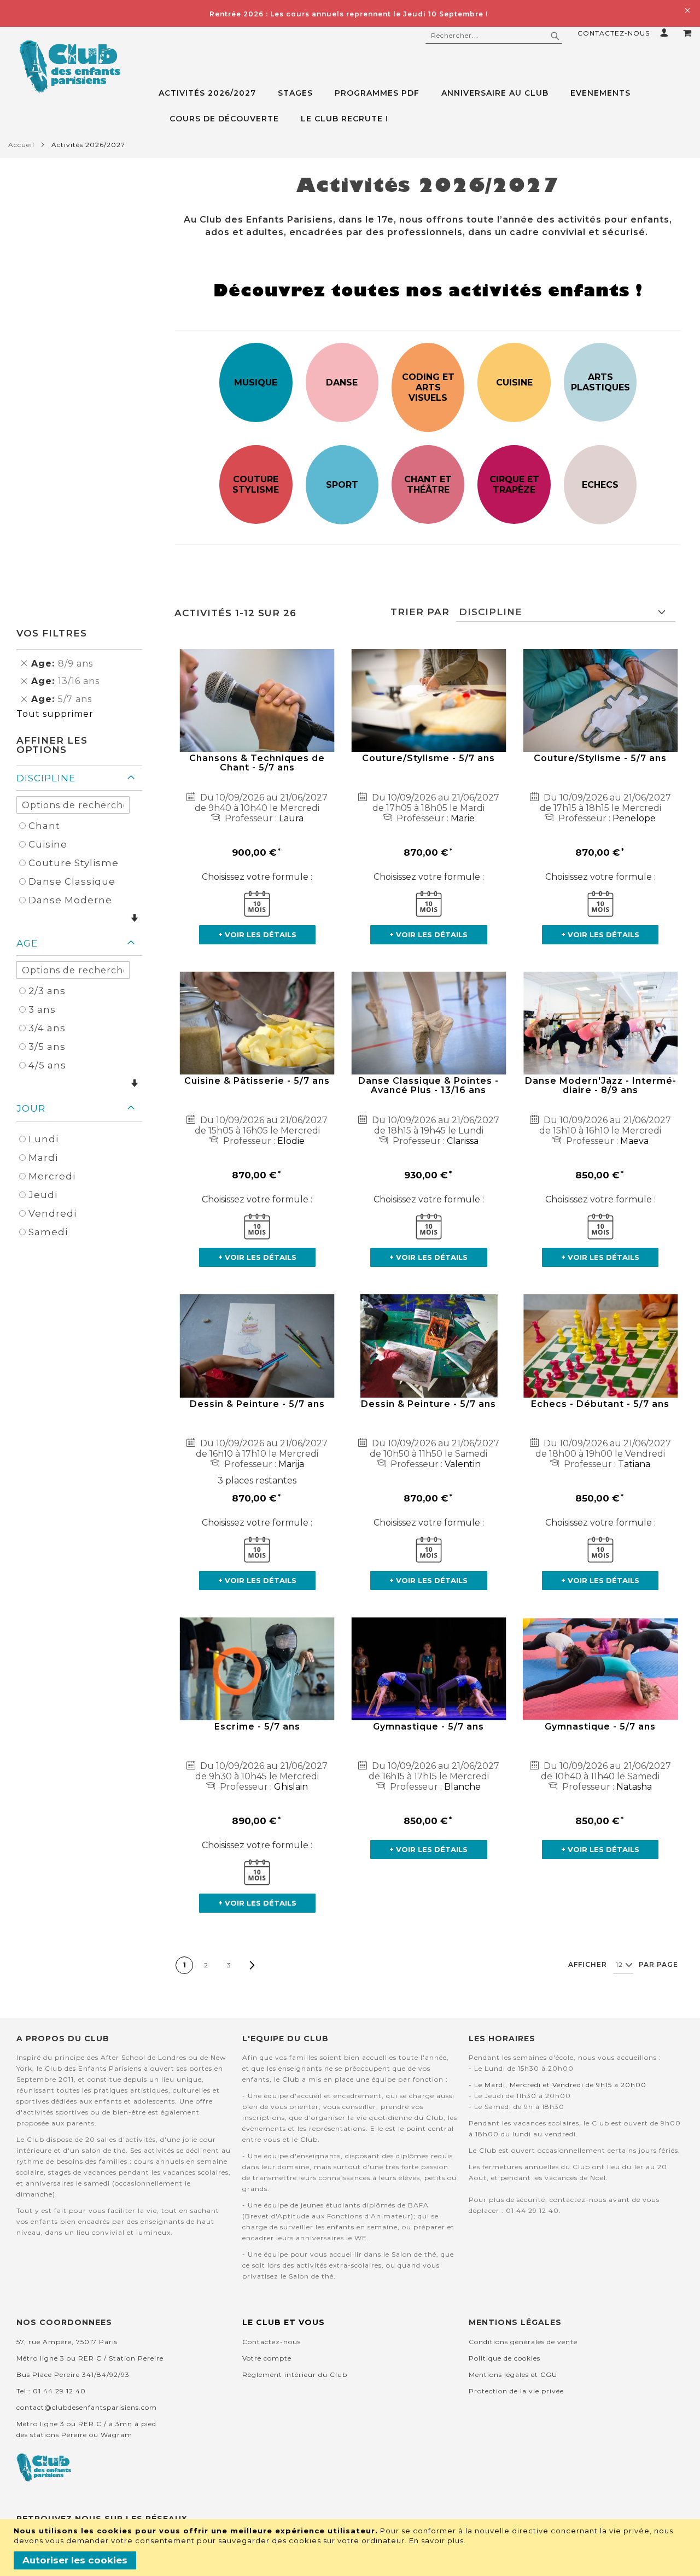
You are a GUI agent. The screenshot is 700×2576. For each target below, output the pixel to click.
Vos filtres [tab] (52, 633)
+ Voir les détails (257, 934)
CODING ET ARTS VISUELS (428, 387)
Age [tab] (27, 943)
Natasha (634, 1787)
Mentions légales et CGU (513, 2375)
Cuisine (48, 844)
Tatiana (634, 1464)
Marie (463, 818)
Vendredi (52, 1213)
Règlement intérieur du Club (295, 2375)
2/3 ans (47, 991)
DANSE (342, 382)
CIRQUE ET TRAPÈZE (514, 484)
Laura (291, 818)
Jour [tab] (31, 1108)
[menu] (425, 106)
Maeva (634, 1141)
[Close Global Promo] (687, 10)
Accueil (21, 145)
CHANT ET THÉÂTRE (428, 484)
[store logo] (70, 67)
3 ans (42, 1009)
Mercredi (52, 1176)
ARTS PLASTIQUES (600, 382)
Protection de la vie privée (516, 2391)
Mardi (43, 1158)
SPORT (342, 485)
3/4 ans (47, 1028)
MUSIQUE (256, 382)
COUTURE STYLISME (256, 484)
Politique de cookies (504, 2358)
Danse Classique (72, 881)
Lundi (43, 1139)
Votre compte (267, 2358)
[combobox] (494, 36)
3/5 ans (47, 1047)
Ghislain (291, 1787)
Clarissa (463, 1141)
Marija (291, 1464)
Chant (44, 826)
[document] (351, 2548)
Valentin (463, 1464)
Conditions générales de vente (523, 2342)
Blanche (462, 1787)
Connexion (666, 33)
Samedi (48, 1232)
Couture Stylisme (74, 863)
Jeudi (43, 1195)
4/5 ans (47, 1065)
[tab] (425, 106)
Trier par (420, 612)
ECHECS (600, 485)
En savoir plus (436, 2540)
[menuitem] (213, 93)
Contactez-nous (614, 33)
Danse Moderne (70, 900)
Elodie (291, 1141)
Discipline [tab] (46, 778)
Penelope (634, 818)
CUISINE (514, 382)
